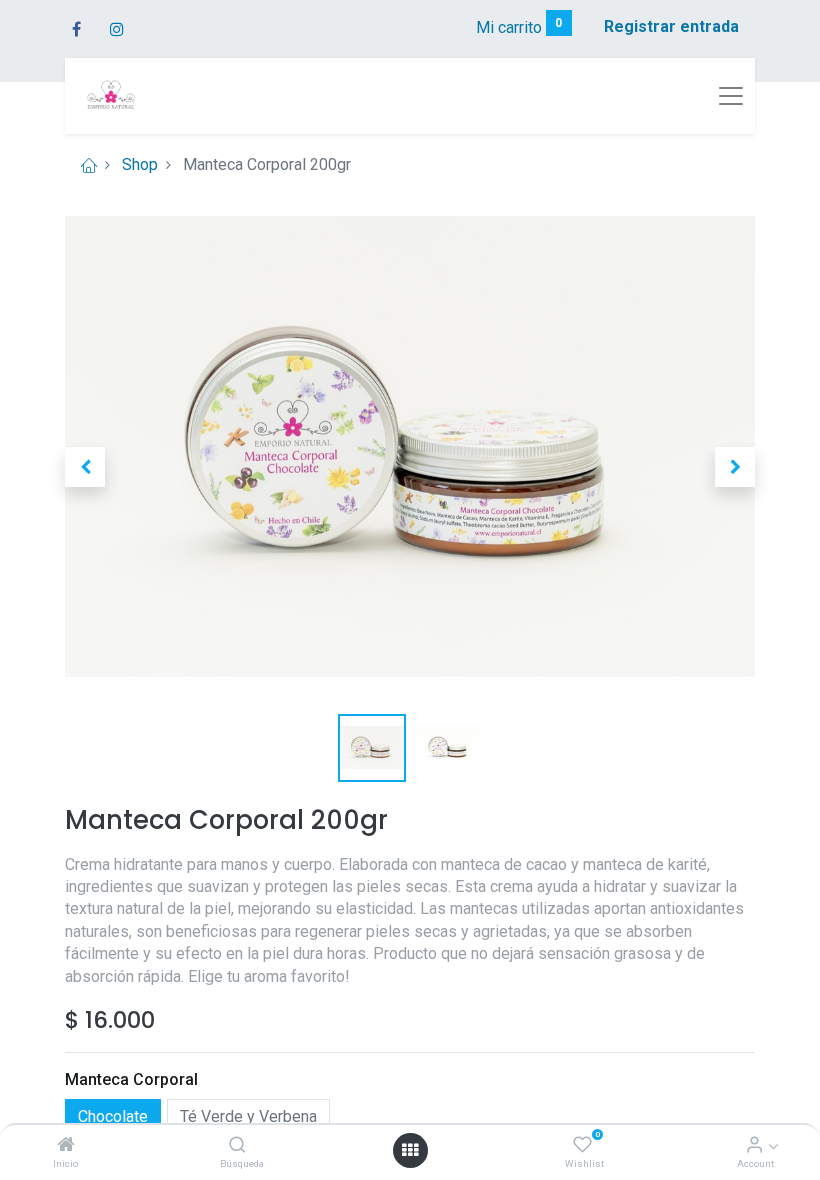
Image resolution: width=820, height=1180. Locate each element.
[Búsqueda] (237, 1145)
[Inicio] (66, 1145)
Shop (140, 164)
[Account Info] (754, 1145)
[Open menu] (410, 1150)
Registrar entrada (671, 26)
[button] (85, 467)
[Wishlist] (582, 1145)
